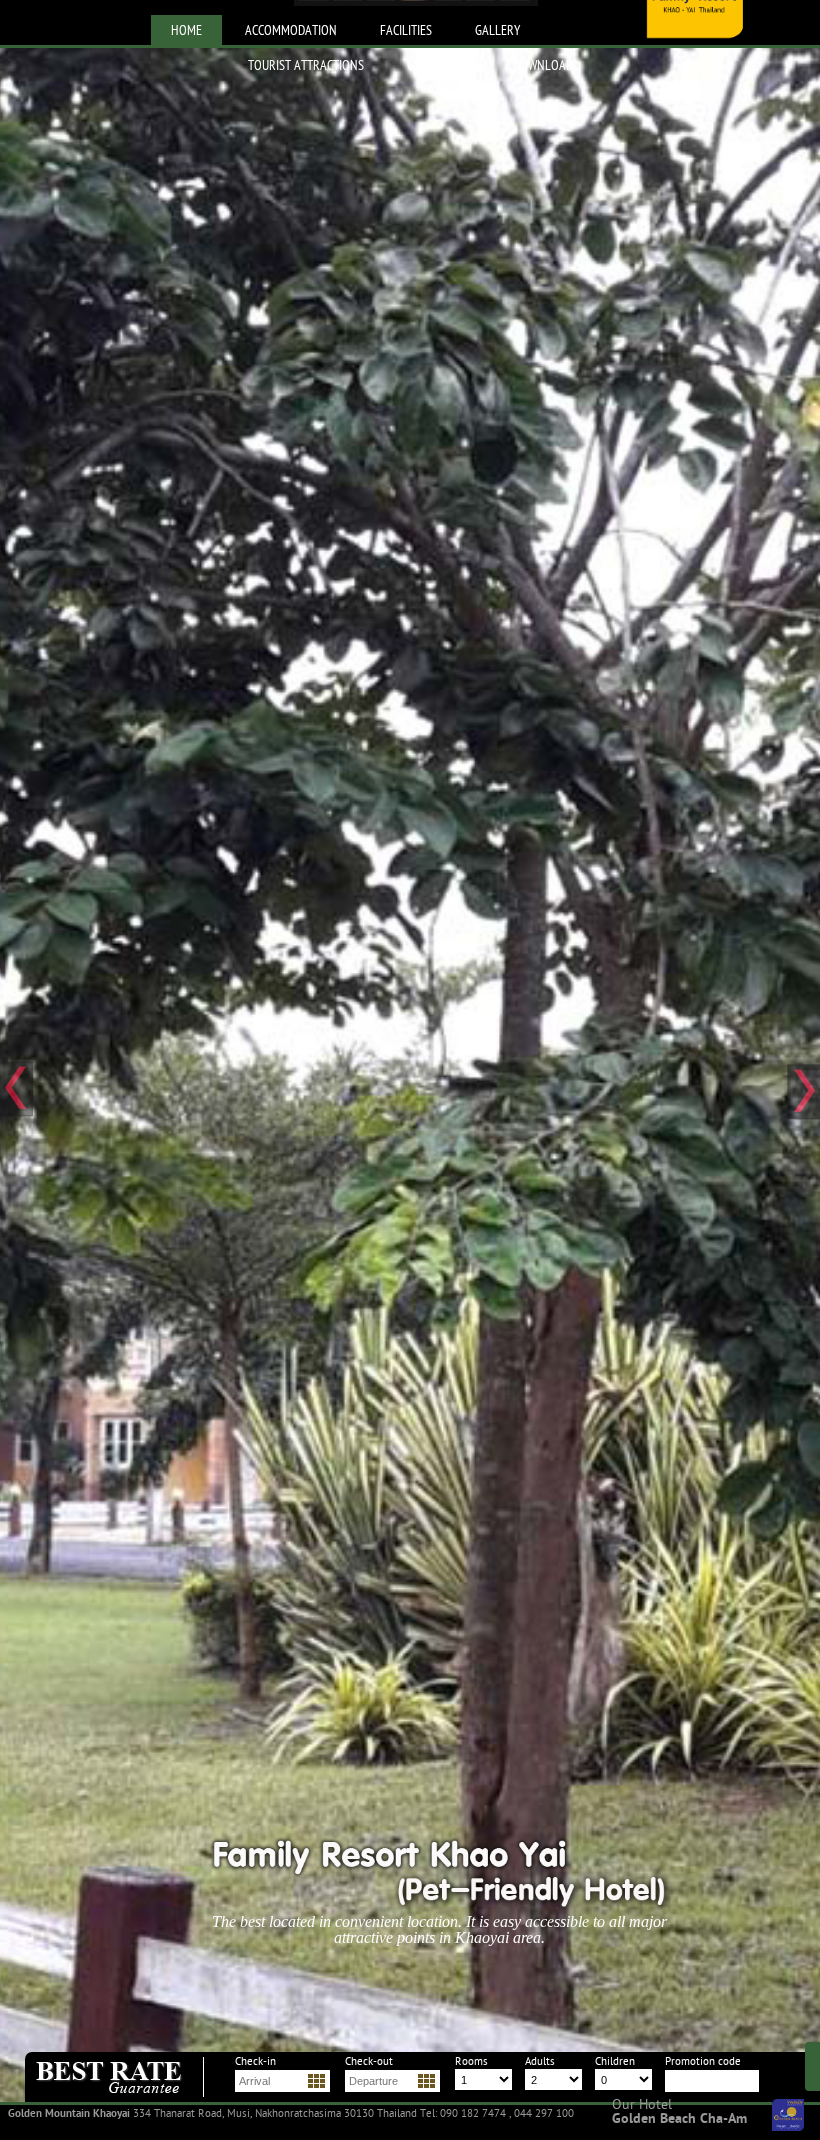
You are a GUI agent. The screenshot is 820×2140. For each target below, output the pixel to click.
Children (615, 2062)
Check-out (369, 2062)
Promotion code (703, 2062)
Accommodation (291, 31)
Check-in (255, 2062)
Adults (540, 2062)
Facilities (406, 31)
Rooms (471, 2062)
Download (543, 66)
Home (186, 31)
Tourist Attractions (306, 66)
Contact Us (438, 66)
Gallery (497, 31)
